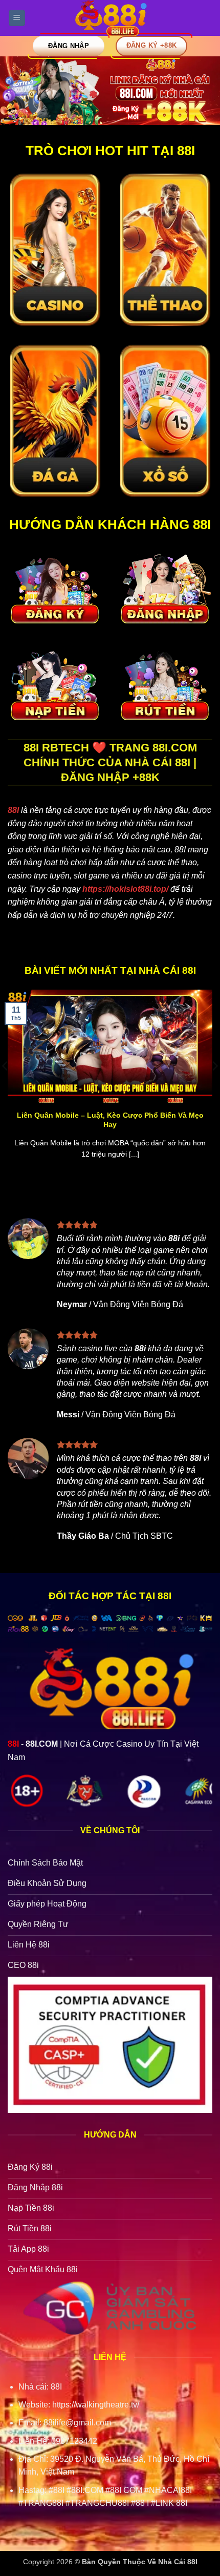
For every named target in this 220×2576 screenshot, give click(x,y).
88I (13, 810)
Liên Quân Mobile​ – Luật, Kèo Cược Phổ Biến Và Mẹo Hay (110, 1120)
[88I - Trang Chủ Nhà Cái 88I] (110, 18)
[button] (17, 18)
